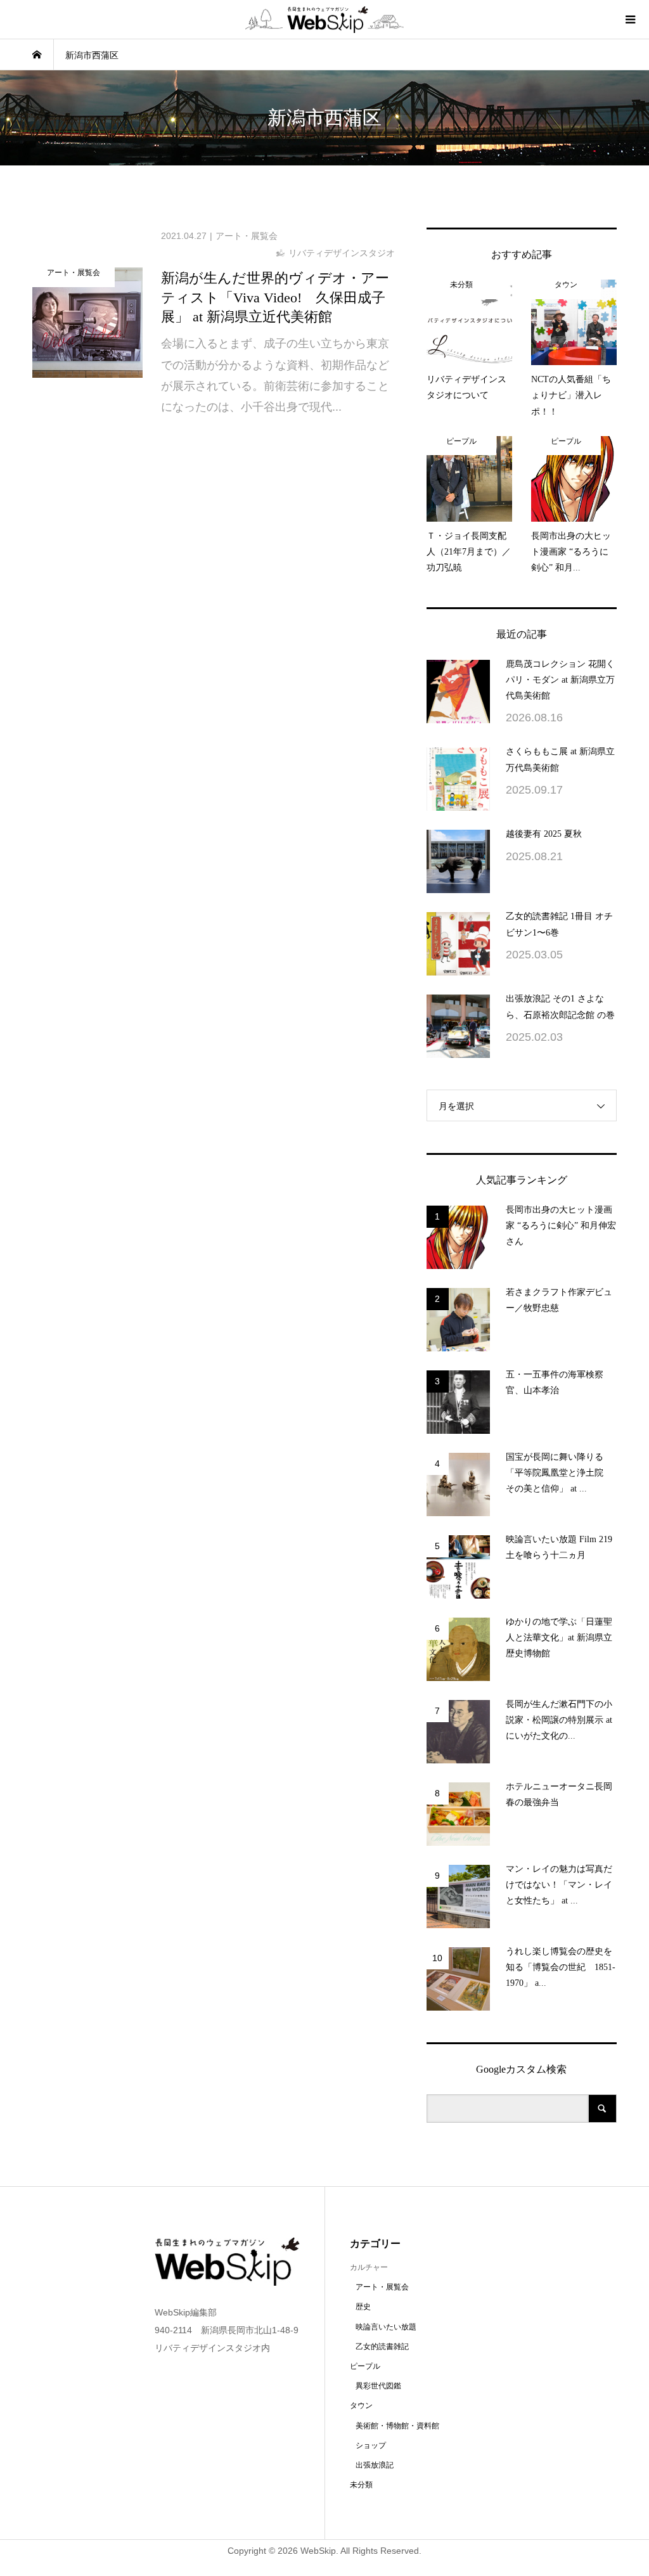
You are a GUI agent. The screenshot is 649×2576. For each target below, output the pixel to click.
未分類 (361, 2485)
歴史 (363, 2307)
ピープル (365, 2366)
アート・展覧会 (382, 2287)
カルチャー (369, 2267)
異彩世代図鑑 (378, 2386)
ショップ (371, 2445)
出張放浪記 (375, 2465)
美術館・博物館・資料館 (397, 2426)
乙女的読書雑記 (382, 2347)
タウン (361, 2405)
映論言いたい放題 (386, 2327)
